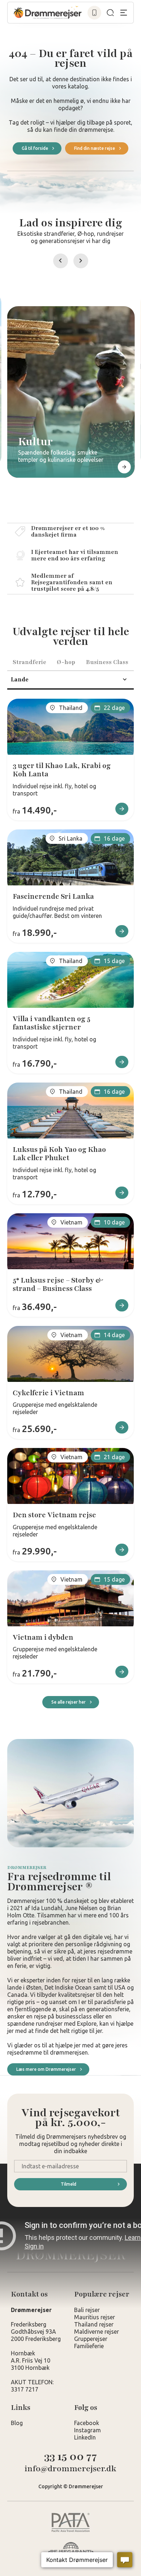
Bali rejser (87, 2310)
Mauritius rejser (95, 2317)
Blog (17, 2423)
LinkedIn (85, 2437)
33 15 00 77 (70, 2457)
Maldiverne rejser (97, 2332)
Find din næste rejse (95, 148)
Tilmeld (69, 2184)
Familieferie (89, 2346)
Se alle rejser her (69, 1702)
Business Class (107, 662)
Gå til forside (35, 148)
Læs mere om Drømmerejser (46, 2069)
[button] (61, 261)
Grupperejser (91, 2339)
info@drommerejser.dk (70, 2469)
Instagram (87, 2430)
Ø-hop (66, 662)
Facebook (87, 2423)
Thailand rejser (94, 2324)
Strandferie (29, 662)
